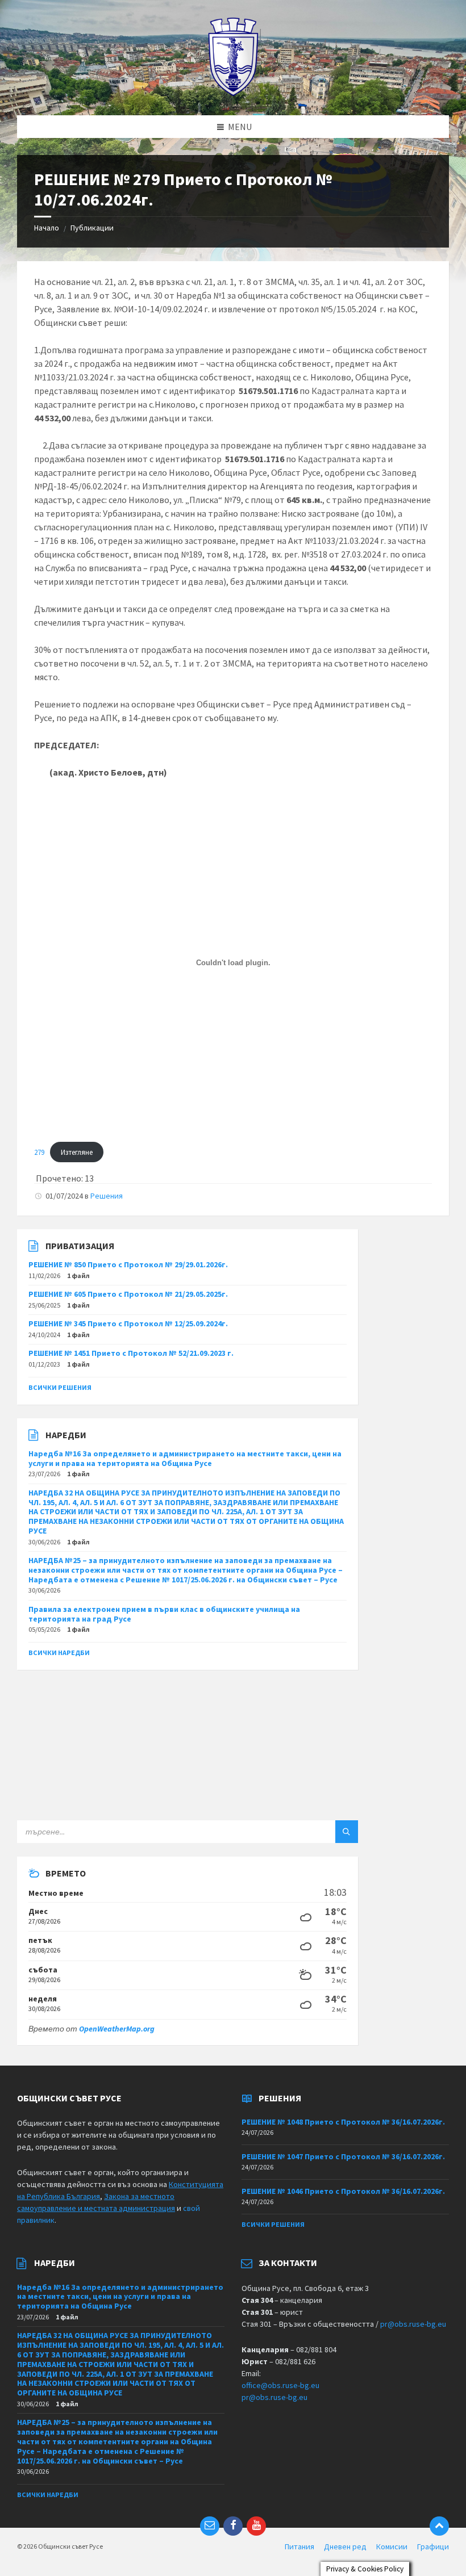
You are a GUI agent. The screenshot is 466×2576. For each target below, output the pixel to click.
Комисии (392, 2546)
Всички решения (60, 1387)
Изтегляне (77, 1152)
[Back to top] (439, 2526)
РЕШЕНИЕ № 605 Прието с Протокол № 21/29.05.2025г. (128, 1294)
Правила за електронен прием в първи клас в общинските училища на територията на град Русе (164, 1614)
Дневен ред (345, 2546)
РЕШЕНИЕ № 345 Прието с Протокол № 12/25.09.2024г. (128, 1323)
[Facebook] (233, 2526)
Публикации (92, 228)
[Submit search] (347, 1832)
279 (39, 1152)
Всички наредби (59, 1653)
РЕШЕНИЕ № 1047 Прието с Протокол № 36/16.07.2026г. (343, 2156)
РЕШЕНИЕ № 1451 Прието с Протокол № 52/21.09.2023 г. (131, 1353)
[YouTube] (256, 2526)
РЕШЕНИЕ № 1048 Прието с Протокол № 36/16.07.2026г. (343, 2122)
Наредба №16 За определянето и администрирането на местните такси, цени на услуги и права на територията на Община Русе (185, 1458)
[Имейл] (210, 2526)
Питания (299, 2546)
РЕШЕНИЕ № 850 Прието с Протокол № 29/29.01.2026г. (128, 1264)
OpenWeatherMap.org (117, 2029)
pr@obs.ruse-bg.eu (413, 2324)
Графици (433, 2546)
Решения (107, 1196)
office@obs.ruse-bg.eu (280, 2385)
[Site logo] (233, 93)
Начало (47, 228)
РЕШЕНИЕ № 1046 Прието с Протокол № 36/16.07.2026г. (343, 2191)
